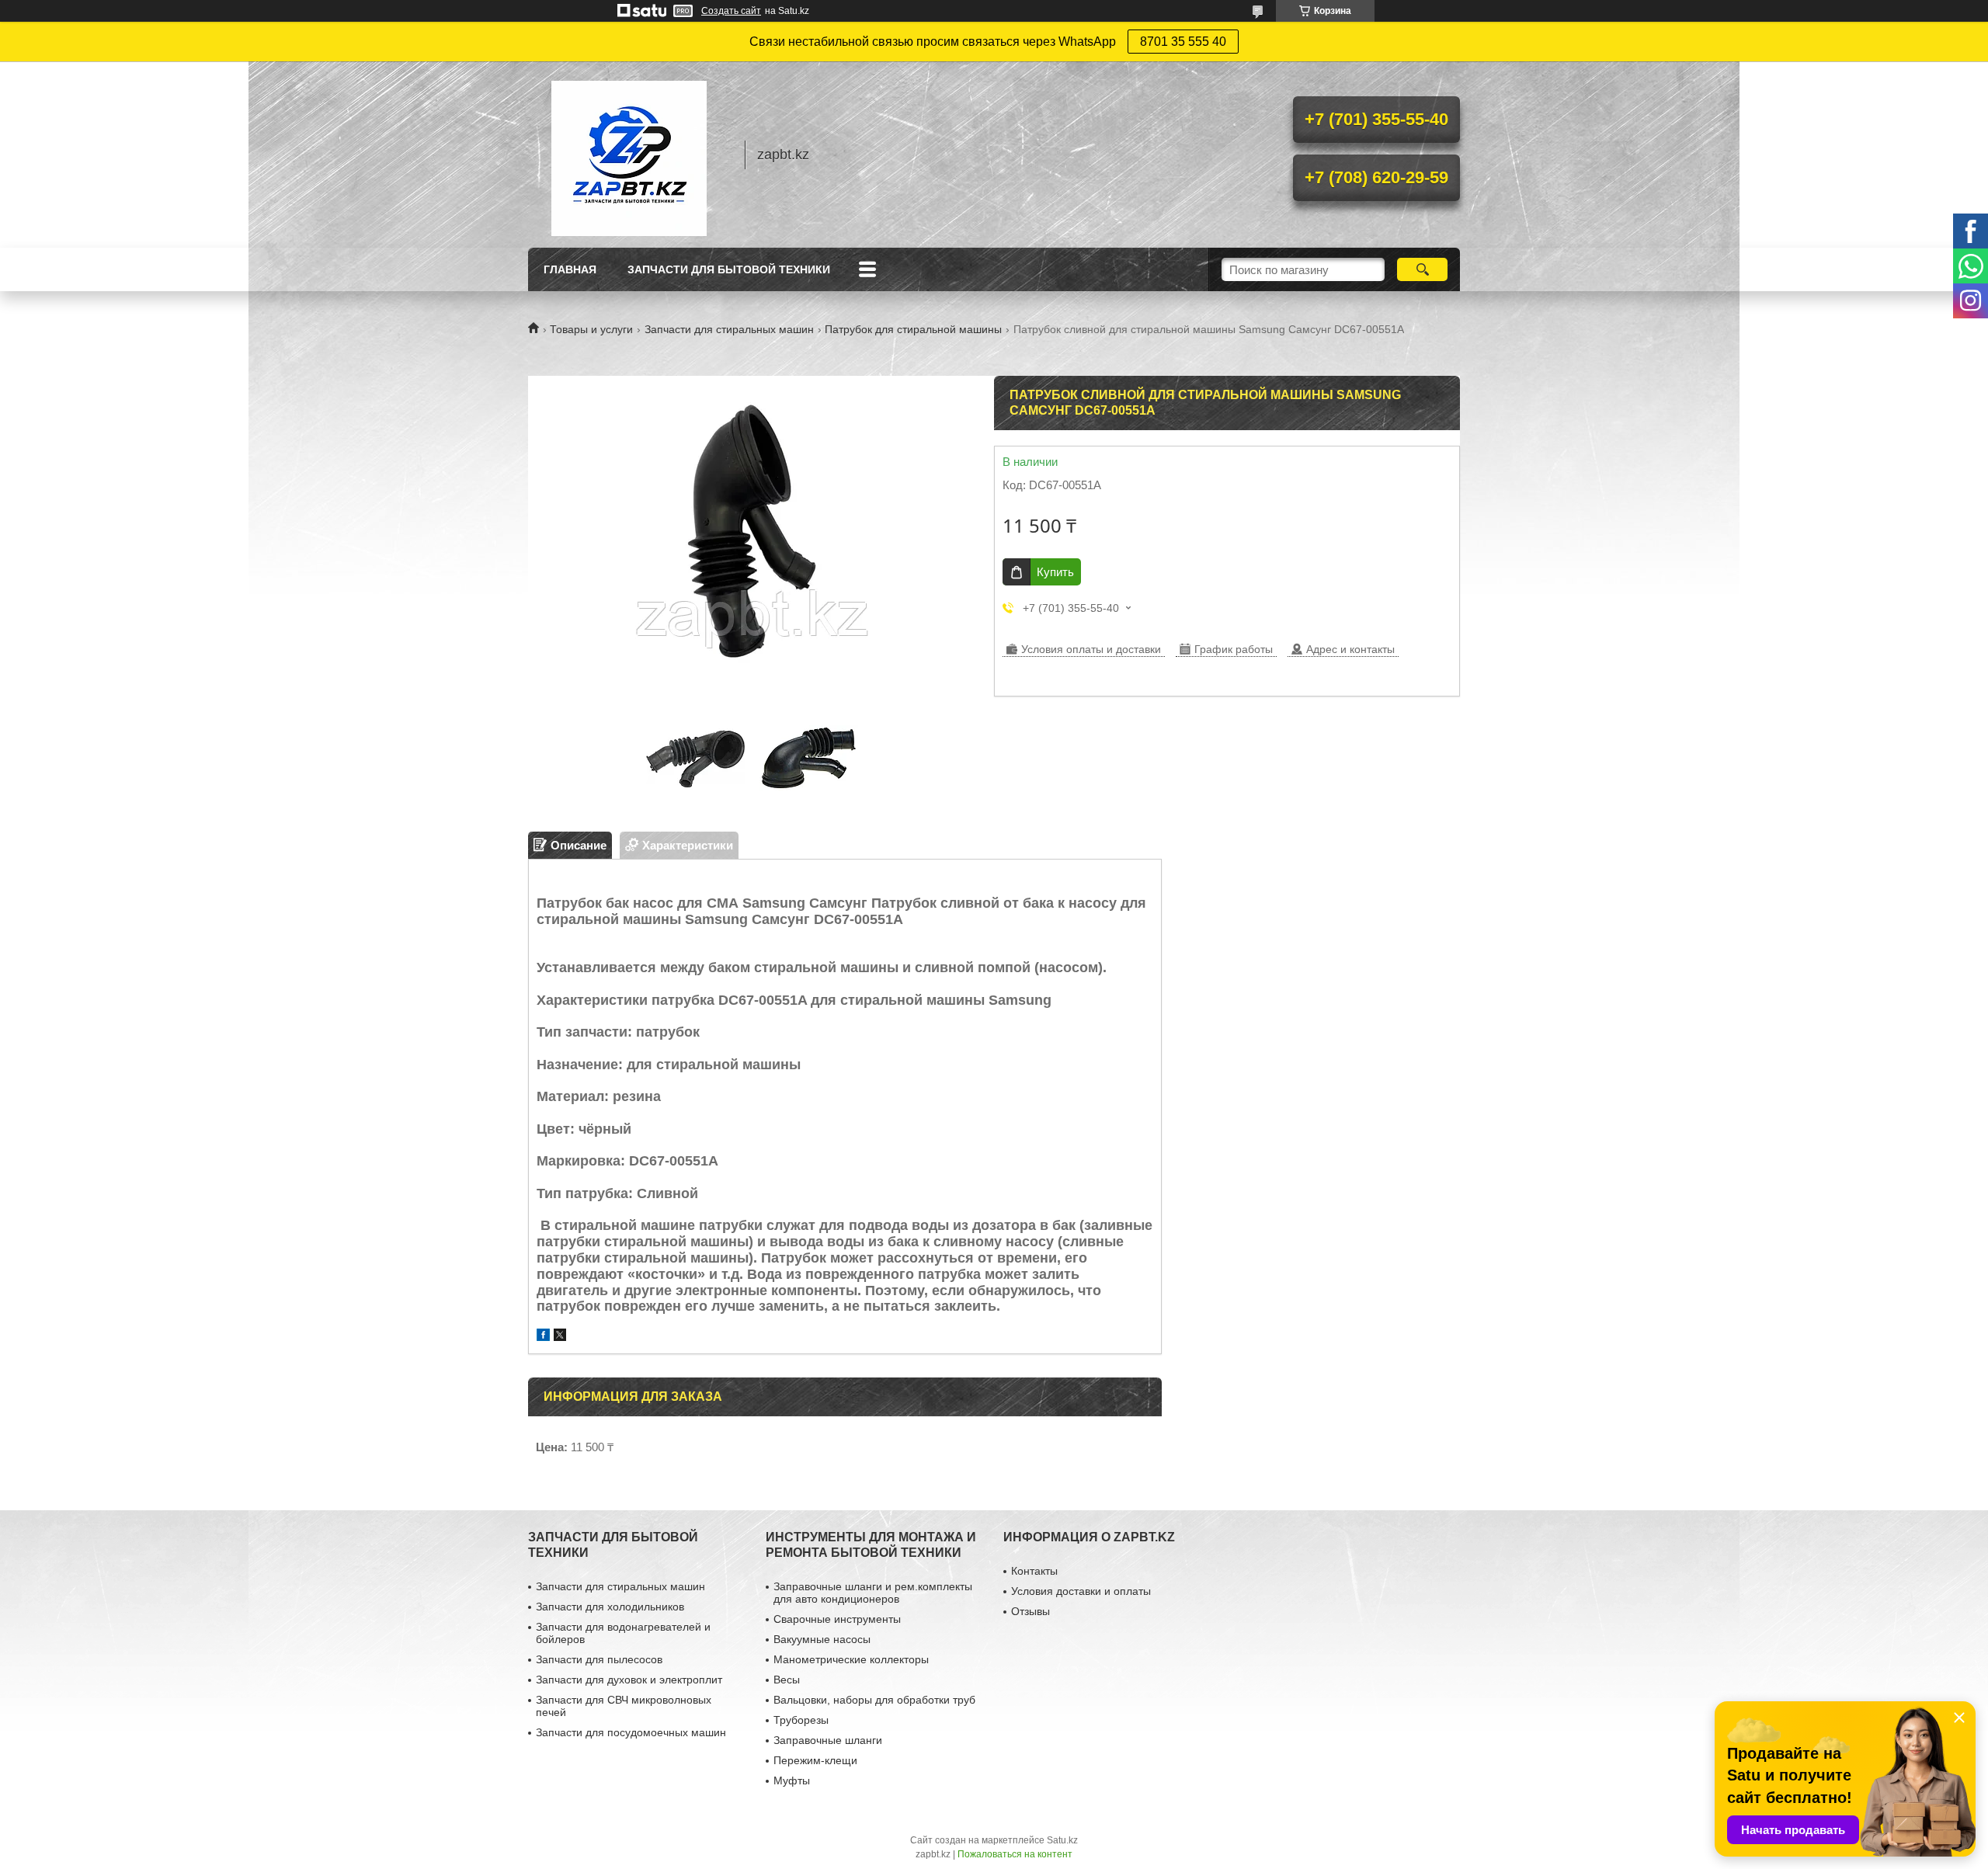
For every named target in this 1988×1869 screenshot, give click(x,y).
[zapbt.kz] (629, 155)
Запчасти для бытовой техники (729, 269)
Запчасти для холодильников (610, 1607)
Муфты (792, 1780)
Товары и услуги (591, 329)
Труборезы (801, 1720)
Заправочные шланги (828, 1740)
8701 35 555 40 (1183, 42)
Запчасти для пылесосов (599, 1659)
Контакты (1034, 1571)
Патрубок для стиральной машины (913, 329)
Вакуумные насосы (822, 1639)
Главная (570, 269)
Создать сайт (731, 11)
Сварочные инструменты (837, 1619)
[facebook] (543, 1337)
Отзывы (1030, 1611)
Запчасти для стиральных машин (729, 329)
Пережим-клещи (815, 1760)
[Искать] (1422, 269)
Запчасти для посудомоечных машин (631, 1732)
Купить (1055, 572)
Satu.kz (1062, 1840)
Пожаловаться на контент (1015, 1854)
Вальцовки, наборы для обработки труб (874, 1700)
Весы (787, 1680)
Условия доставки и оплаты (1081, 1591)
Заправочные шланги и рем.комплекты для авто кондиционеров (873, 1593)
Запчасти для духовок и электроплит (629, 1680)
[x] (560, 1337)
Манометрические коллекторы (851, 1659)
